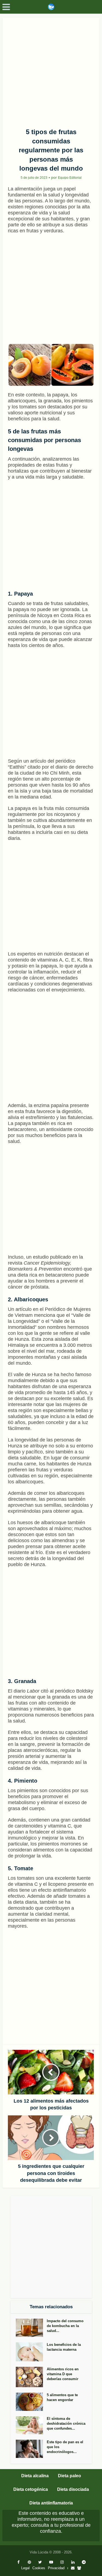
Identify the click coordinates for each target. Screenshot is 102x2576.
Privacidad (56, 2568)
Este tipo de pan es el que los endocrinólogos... (65, 2447)
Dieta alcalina (35, 2476)
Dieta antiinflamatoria (51, 2503)
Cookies (39, 2568)
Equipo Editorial (70, 178)
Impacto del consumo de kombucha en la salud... (65, 2326)
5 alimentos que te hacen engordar (62, 2397)
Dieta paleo (69, 2476)
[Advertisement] (51, 71)
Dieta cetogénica (31, 2489)
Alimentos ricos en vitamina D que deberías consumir (63, 2374)
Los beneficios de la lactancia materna (64, 2347)
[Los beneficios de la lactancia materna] (31, 2352)
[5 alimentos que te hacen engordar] (31, 2402)
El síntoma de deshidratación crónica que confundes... (66, 2424)
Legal (25, 2568)
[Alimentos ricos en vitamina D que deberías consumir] (31, 2377)
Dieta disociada (73, 2489)
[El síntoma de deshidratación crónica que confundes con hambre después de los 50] (31, 2425)
